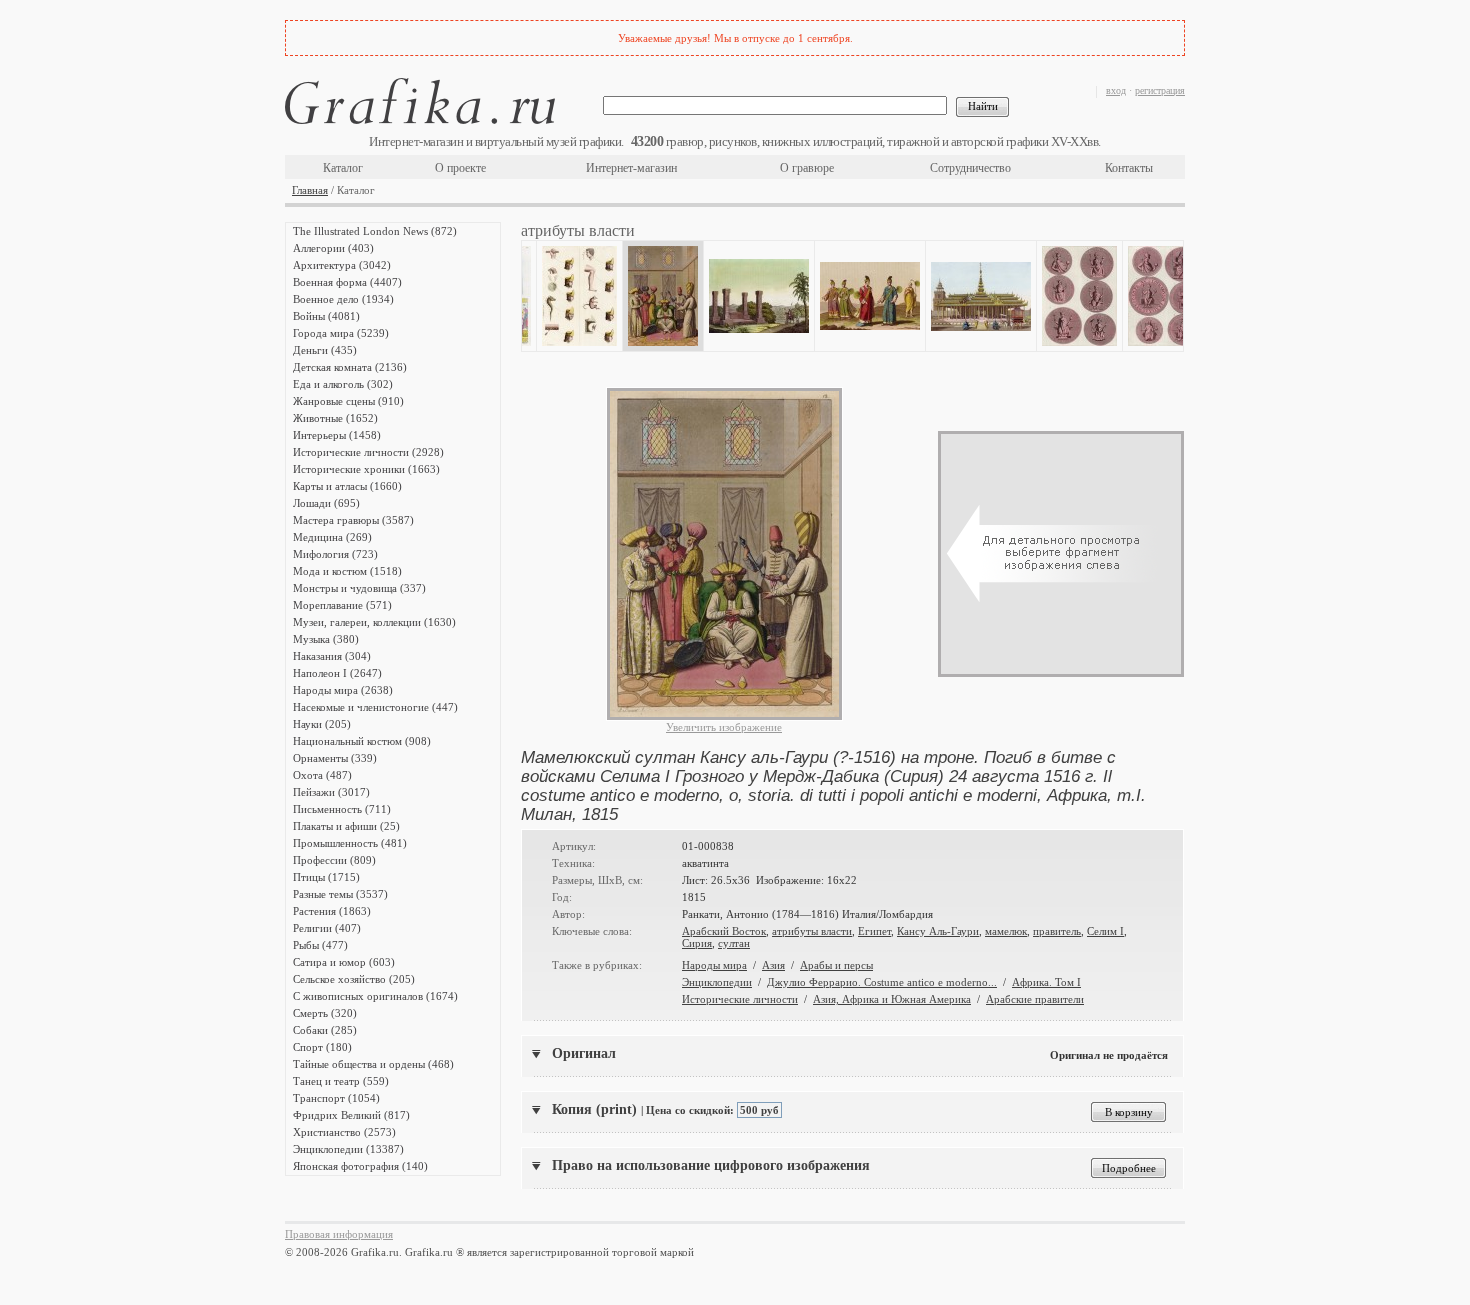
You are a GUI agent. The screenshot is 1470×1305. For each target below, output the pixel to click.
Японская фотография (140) (360, 1166)
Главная (310, 190)
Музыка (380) (326, 639)
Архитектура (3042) (342, 265)
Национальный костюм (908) (362, 741)
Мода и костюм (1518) (347, 571)
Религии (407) (327, 928)
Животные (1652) (335, 418)
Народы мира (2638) (343, 690)
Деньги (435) (325, 350)
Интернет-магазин (631, 168)
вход (1116, 90)
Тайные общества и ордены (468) (373, 1064)
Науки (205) (322, 724)
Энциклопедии (717, 982)
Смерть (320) (325, 1013)
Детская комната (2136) (350, 367)
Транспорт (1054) (336, 1098)
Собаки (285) (325, 1030)
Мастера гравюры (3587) (353, 520)
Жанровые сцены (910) (348, 401)
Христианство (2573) (344, 1132)
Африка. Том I (1046, 982)
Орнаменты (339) (335, 758)
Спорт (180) (322, 1047)
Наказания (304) (332, 656)
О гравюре (807, 168)
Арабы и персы (836, 965)
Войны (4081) (326, 316)
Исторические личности (740, 999)
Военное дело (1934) (343, 299)
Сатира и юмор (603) (344, 962)
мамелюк (1006, 931)
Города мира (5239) (341, 333)
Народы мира (714, 965)
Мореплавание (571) (342, 605)
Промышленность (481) (350, 843)
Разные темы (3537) (340, 894)
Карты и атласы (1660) (347, 486)
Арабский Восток (724, 931)
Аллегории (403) (333, 248)
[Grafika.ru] (420, 104)
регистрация (1160, 90)
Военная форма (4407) (347, 282)
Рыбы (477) (320, 945)
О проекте (460, 168)
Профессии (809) (334, 860)
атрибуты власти (812, 931)
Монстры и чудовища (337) (359, 588)
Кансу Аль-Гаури (938, 931)
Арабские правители (1035, 999)
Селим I (1105, 931)
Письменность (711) (342, 809)
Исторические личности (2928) (368, 452)
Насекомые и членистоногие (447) (375, 707)
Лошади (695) (326, 503)
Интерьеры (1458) (337, 435)
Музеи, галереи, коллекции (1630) (374, 622)
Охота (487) (322, 775)
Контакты (1129, 168)
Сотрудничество (970, 168)
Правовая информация (339, 1234)
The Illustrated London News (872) (375, 231)
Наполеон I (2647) (337, 673)
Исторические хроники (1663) (366, 469)
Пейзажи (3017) (331, 792)
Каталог (343, 168)
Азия (773, 965)
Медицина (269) (332, 537)
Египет (874, 931)
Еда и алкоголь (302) (343, 384)
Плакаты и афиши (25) (346, 826)
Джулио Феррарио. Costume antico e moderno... (882, 982)
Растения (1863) (332, 911)
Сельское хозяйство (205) (354, 979)
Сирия (697, 943)
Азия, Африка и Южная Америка (892, 999)
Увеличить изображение (724, 727)
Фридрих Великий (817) (351, 1115)
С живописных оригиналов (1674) (375, 996)
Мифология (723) (335, 554)
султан (734, 943)
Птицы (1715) (326, 877)
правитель (1057, 931)
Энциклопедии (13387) (348, 1149)
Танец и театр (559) (341, 1081)
